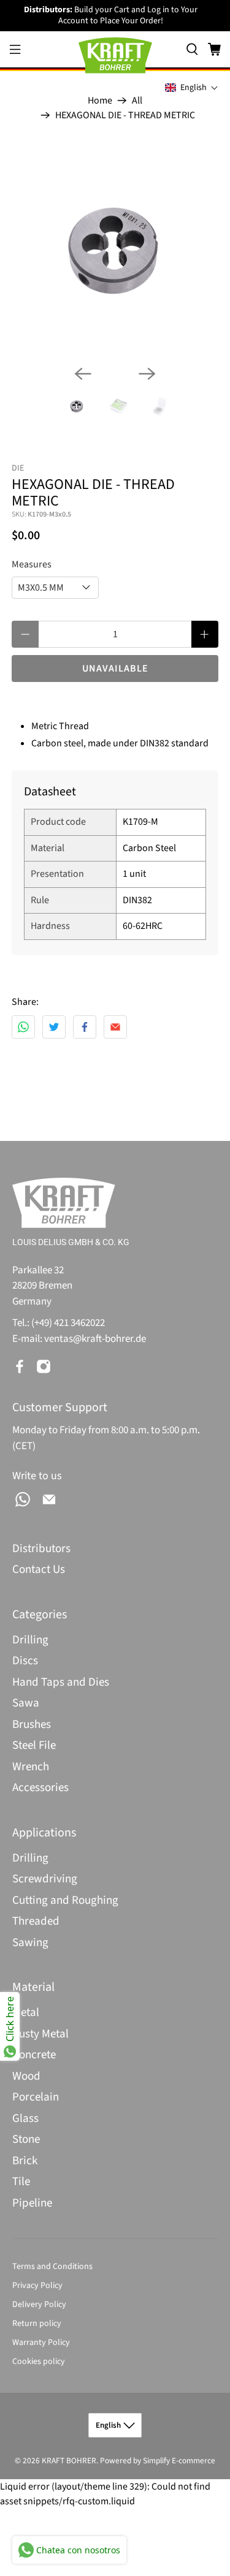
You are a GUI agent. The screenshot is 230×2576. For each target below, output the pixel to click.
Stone (26, 2139)
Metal (26, 2013)
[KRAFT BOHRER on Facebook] (20, 1366)
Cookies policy (39, 2362)
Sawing (30, 1943)
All (137, 100)
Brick (25, 2161)
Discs (25, 1661)
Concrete (34, 2055)
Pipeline (32, 2203)
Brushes (32, 1725)
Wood (26, 2076)
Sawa (26, 1703)
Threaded (36, 1921)
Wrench (31, 1767)
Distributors (41, 1549)
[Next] (147, 374)
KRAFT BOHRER (69, 2460)
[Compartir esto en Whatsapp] (23, 1027)
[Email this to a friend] (115, 1027)
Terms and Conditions (52, 2267)
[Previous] (83, 374)
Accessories (40, 1788)
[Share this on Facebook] (85, 1027)
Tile (21, 2182)
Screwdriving (45, 1879)
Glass (25, 2119)
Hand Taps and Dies (61, 1682)
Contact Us (39, 1570)
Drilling (30, 1640)
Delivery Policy (39, 2305)
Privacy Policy (37, 2286)
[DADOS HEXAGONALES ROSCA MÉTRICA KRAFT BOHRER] (115, 252)
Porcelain (36, 2097)
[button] (192, 88)
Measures (32, 564)
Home (100, 100)
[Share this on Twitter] (54, 1027)
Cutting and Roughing (65, 1900)
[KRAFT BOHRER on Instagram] (44, 1366)
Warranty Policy (41, 2343)
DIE (18, 468)
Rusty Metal (40, 2034)
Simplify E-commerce (179, 2460)
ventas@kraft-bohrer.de (95, 1339)
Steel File (34, 1745)
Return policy (37, 2324)
